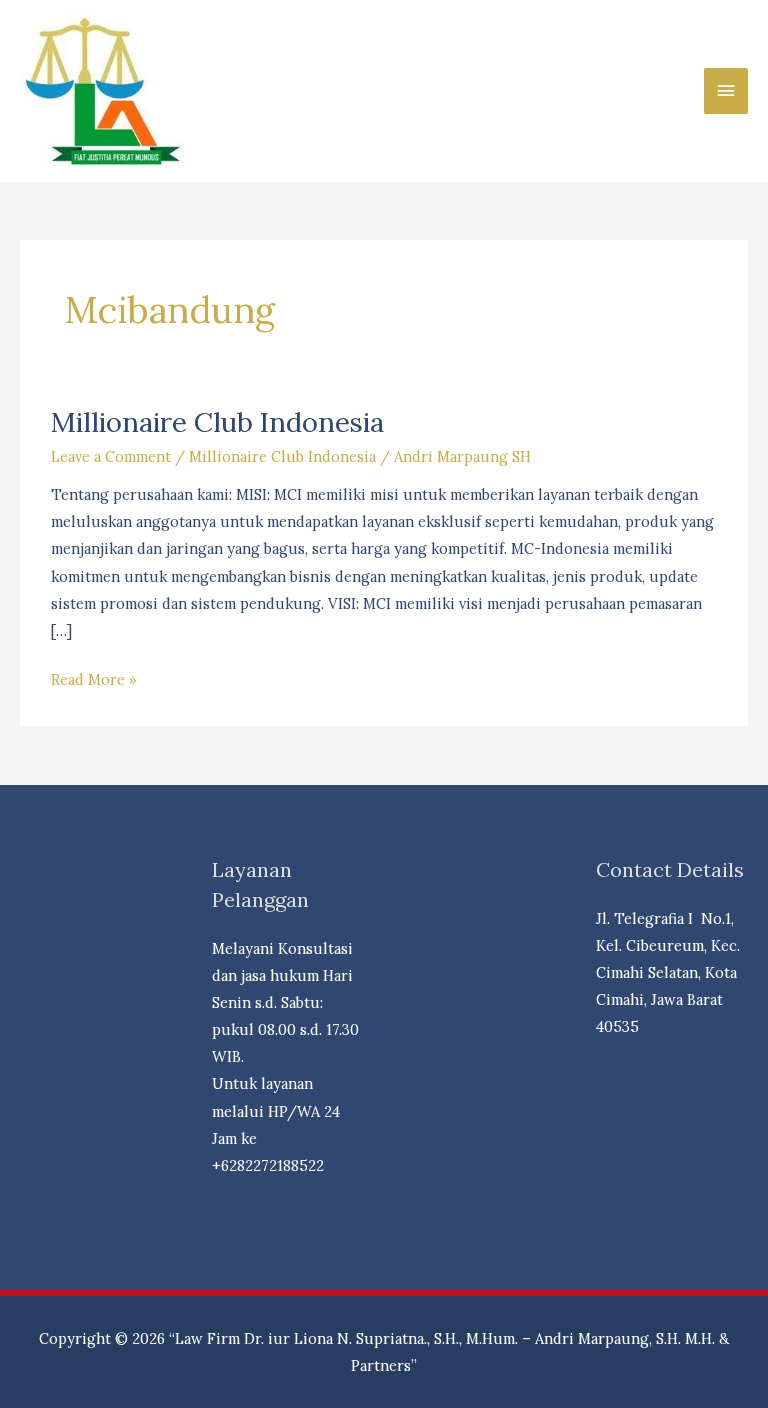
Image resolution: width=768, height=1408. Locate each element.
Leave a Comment (111, 456)
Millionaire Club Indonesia (217, 421)
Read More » (94, 681)
